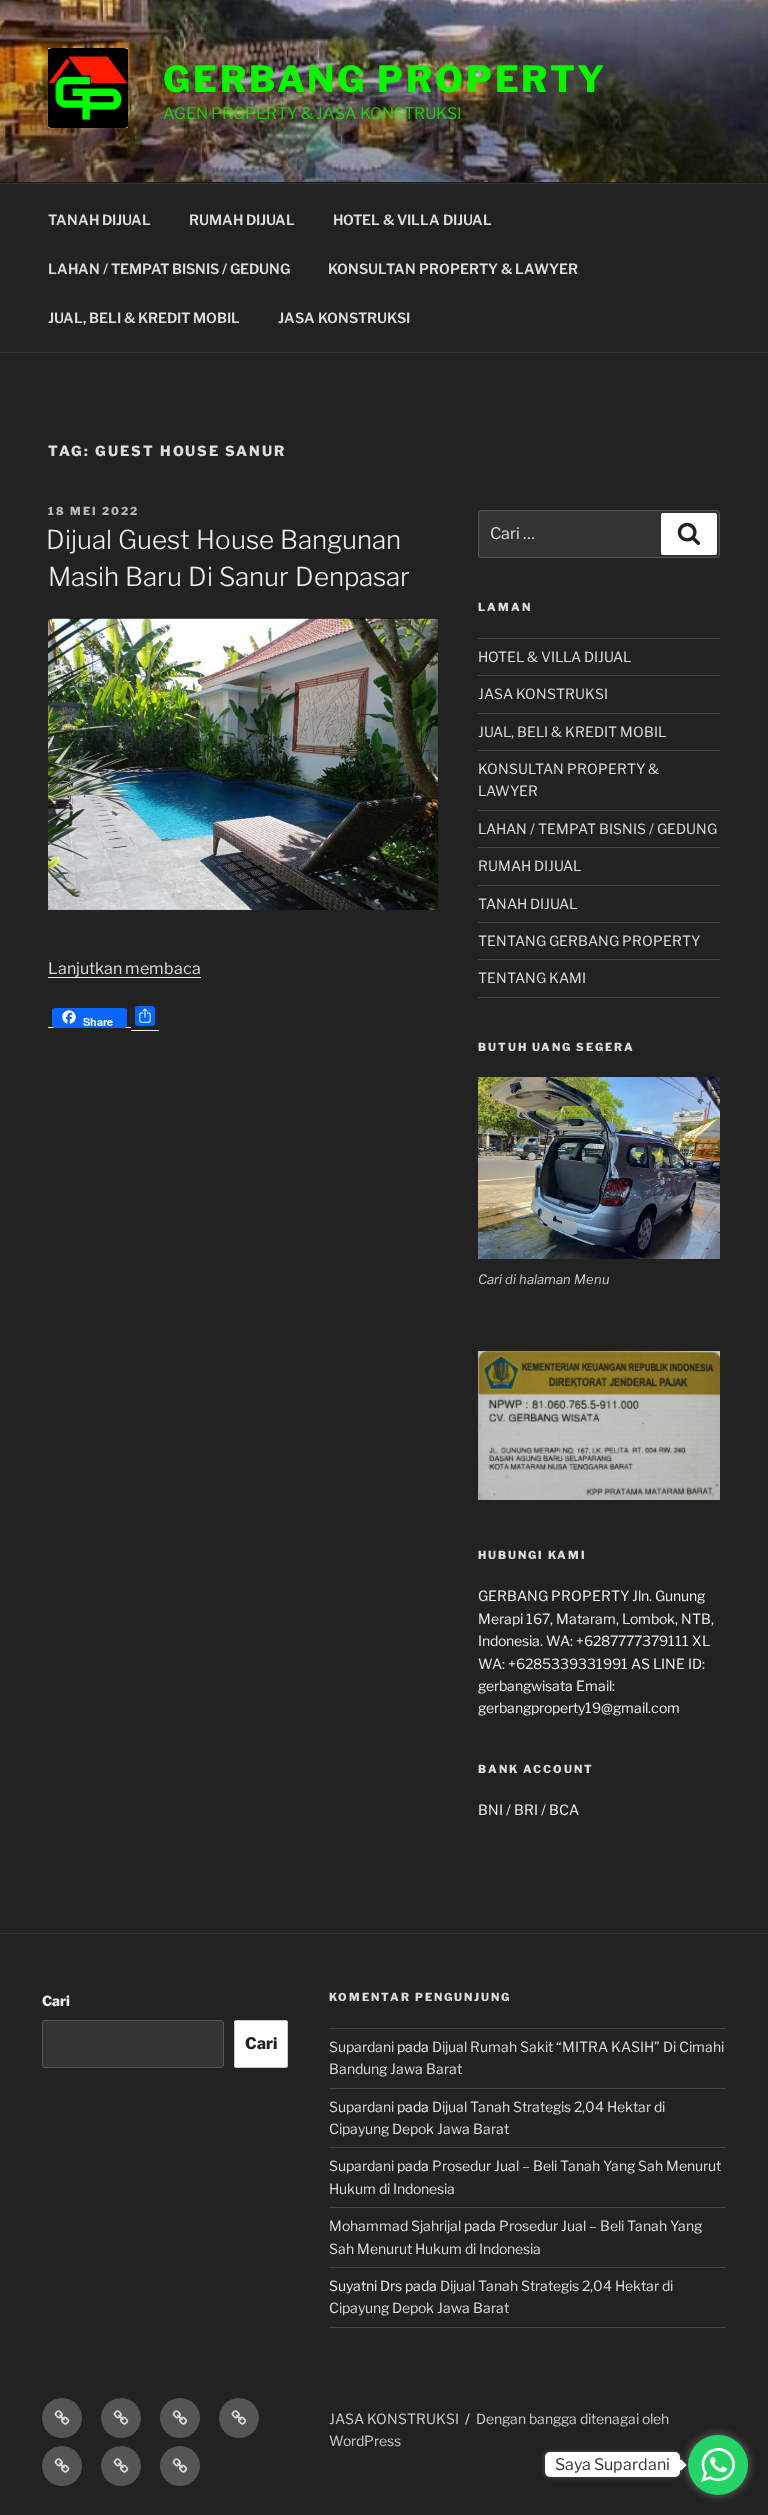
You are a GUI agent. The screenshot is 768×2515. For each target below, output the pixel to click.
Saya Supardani (612, 2464)
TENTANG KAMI (532, 977)
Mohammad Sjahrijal (395, 2225)
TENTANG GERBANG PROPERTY (589, 940)
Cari (56, 2000)
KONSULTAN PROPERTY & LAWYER (453, 268)
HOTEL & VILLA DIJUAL (412, 219)
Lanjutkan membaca (124, 968)
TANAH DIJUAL (99, 219)
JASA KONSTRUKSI (344, 317)
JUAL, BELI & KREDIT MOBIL (144, 317)
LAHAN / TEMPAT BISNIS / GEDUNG (169, 268)
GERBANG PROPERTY (385, 79)
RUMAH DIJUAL (242, 219)
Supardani (361, 2046)
